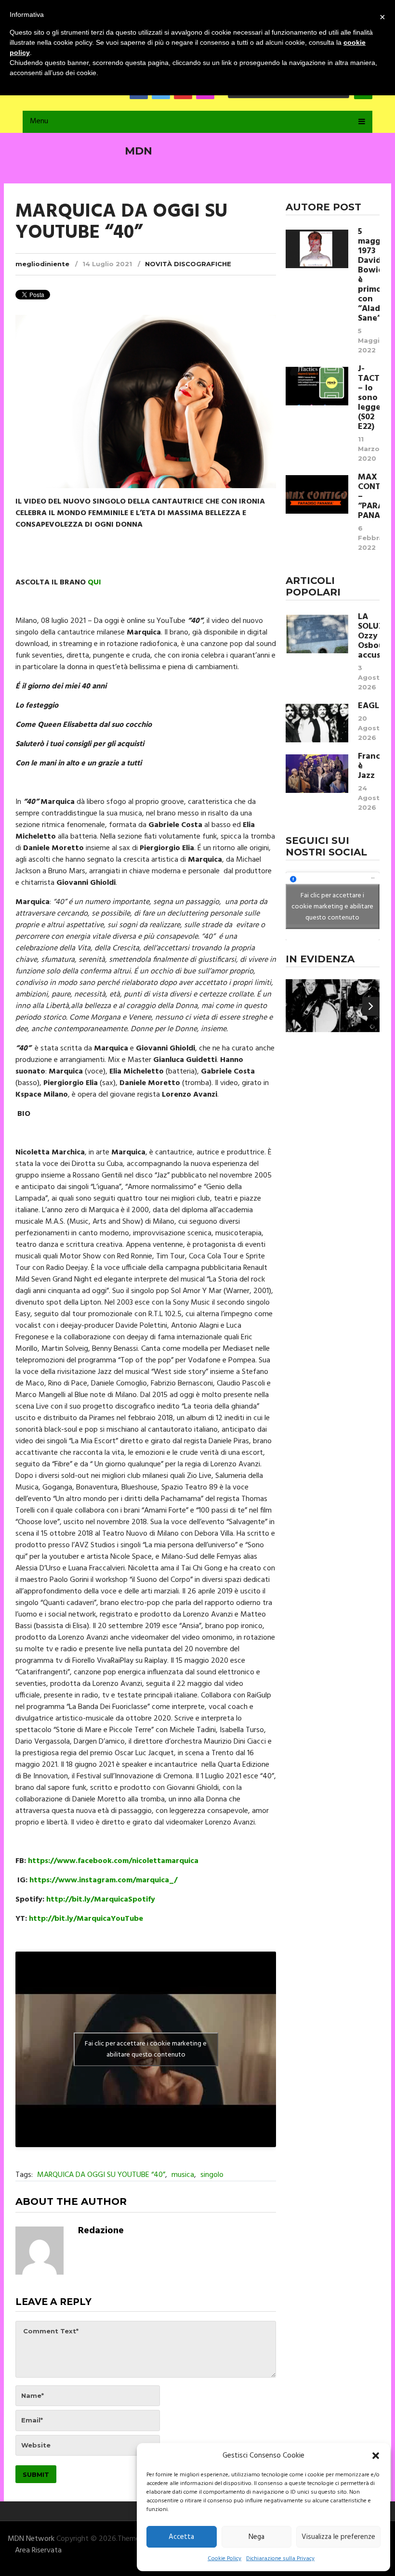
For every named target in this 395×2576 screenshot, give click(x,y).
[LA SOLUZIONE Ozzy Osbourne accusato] (317, 634)
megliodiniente (42, 264)
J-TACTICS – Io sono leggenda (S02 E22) (369, 398)
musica (183, 2175)
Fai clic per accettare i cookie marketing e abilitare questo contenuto (146, 2049)
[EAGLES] (317, 723)
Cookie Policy (224, 2559)
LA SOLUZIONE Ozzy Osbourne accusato (369, 636)
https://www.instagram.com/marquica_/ (103, 1880)
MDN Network (31, 2539)
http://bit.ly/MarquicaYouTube (86, 1919)
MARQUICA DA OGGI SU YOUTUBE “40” (101, 2175)
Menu (39, 121)
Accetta (181, 2537)
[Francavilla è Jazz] (317, 774)
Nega (257, 2537)
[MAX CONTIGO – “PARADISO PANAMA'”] (317, 494)
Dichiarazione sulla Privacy (280, 2559)
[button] (376, 2456)
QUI (94, 583)
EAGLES (369, 706)
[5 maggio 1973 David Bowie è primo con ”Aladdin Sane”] (317, 249)
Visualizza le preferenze (338, 2537)
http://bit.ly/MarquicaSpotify (101, 1900)
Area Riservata (38, 2550)
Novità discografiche (188, 264)
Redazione (101, 2231)
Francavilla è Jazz (369, 766)
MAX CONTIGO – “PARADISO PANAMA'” (369, 497)
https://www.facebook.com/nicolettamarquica (113, 1861)
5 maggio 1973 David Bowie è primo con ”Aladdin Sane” (369, 275)
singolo (212, 2175)
